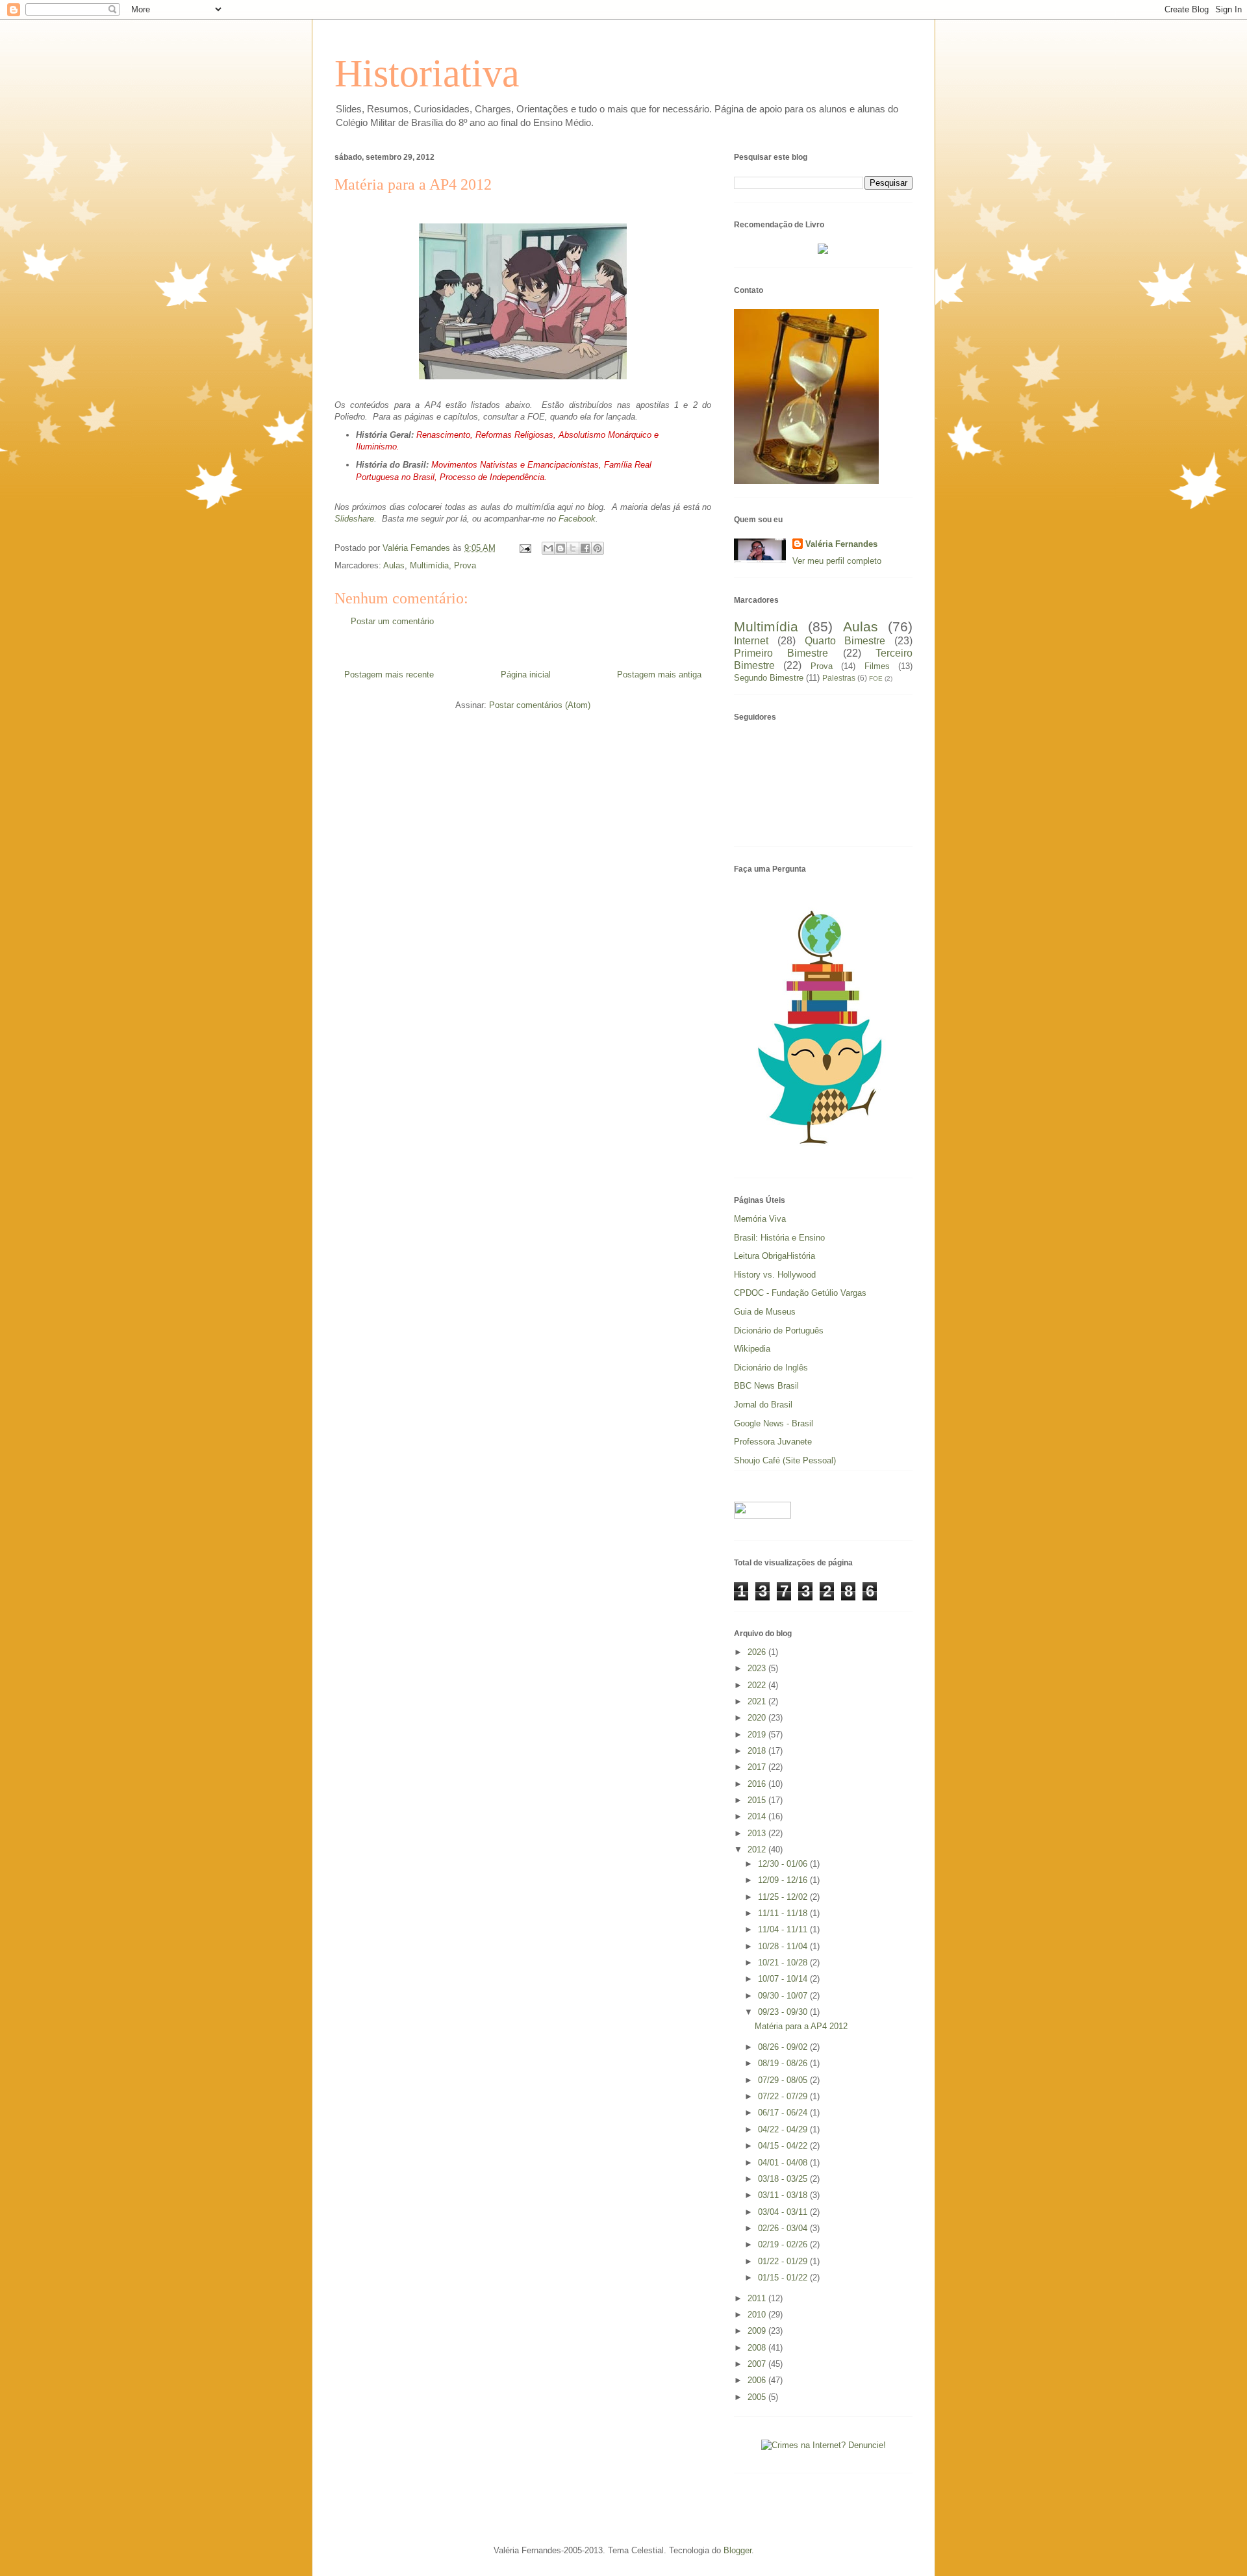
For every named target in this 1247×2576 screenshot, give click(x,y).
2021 (758, 1701)
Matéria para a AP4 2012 (801, 2026)
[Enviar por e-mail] (548, 548)
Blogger (737, 2550)
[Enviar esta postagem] (524, 548)
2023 (758, 1668)
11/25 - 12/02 (784, 1897)
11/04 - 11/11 (784, 1929)
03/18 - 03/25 (784, 2179)
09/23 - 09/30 (784, 2012)
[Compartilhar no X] (573, 548)
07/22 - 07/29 (784, 2096)
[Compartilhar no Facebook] (585, 548)
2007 (758, 2364)
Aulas (394, 565)
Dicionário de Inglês (771, 1368)
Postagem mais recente (389, 675)
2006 (758, 2380)
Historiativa (427, 73)
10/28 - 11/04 (784, 1946)
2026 (758, 1652)
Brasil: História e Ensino (779, 1238)
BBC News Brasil (766, 1386)
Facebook (577, 519)
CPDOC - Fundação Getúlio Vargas (800, 1293)
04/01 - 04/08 (784, 2163)
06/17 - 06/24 (784, 2113)
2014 (758, 1816)
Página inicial (526, 675)
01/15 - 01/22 (784, 2278)
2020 (758, 1718)
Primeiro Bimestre (781, 653)
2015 (758, 1800)
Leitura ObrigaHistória (775, 1256)
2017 (758, 1767)
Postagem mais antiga (659, 675)
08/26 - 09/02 (784, 2047)
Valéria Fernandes (841, 544)
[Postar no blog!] (561, 548)
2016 (758, 1784)
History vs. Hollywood (775, 1275)
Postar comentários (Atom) (540, 705)
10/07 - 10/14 (784, 1979)
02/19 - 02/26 (784, 2244)
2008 (758, 2348)
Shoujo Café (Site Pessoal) (785, 1460)
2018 (758, 1751)
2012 (758, 1850)
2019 (758, 1735)
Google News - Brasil (774, 1423)
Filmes (877, 666)
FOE (876, 678)
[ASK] (824, 1153)
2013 (758, 1833)
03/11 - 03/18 (784, 2195)
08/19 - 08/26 (784, 2063)
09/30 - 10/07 (784, 1996)
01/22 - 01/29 (784, 2261)
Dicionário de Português (779, 1331)
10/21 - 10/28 (784, 1963)
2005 (758, 2397)
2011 (758, 2298)
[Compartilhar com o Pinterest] (598, 548)
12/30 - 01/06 (784, 1864)
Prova (465, 565)
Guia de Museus (765, 1312)
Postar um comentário (392, 621)
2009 (758, 2331)
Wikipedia (752, 1349)
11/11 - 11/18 (784, 1913)
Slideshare (354, 519)
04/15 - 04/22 (784, 2146)
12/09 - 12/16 (784, 1880)
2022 (758, 1685)
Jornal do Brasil (763, 1405)
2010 (758, 2315)
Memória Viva (760, 1219)
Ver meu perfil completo (837, 561)
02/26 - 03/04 (784, 2228)
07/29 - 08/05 (784, 2080)
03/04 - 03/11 (784, 2212)
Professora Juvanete (773, 1442)
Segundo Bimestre (769, 678)
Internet (751, 641)
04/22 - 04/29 (784, 2129)
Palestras (839, 678)
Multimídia (429, 565)
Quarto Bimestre (845, 641)
